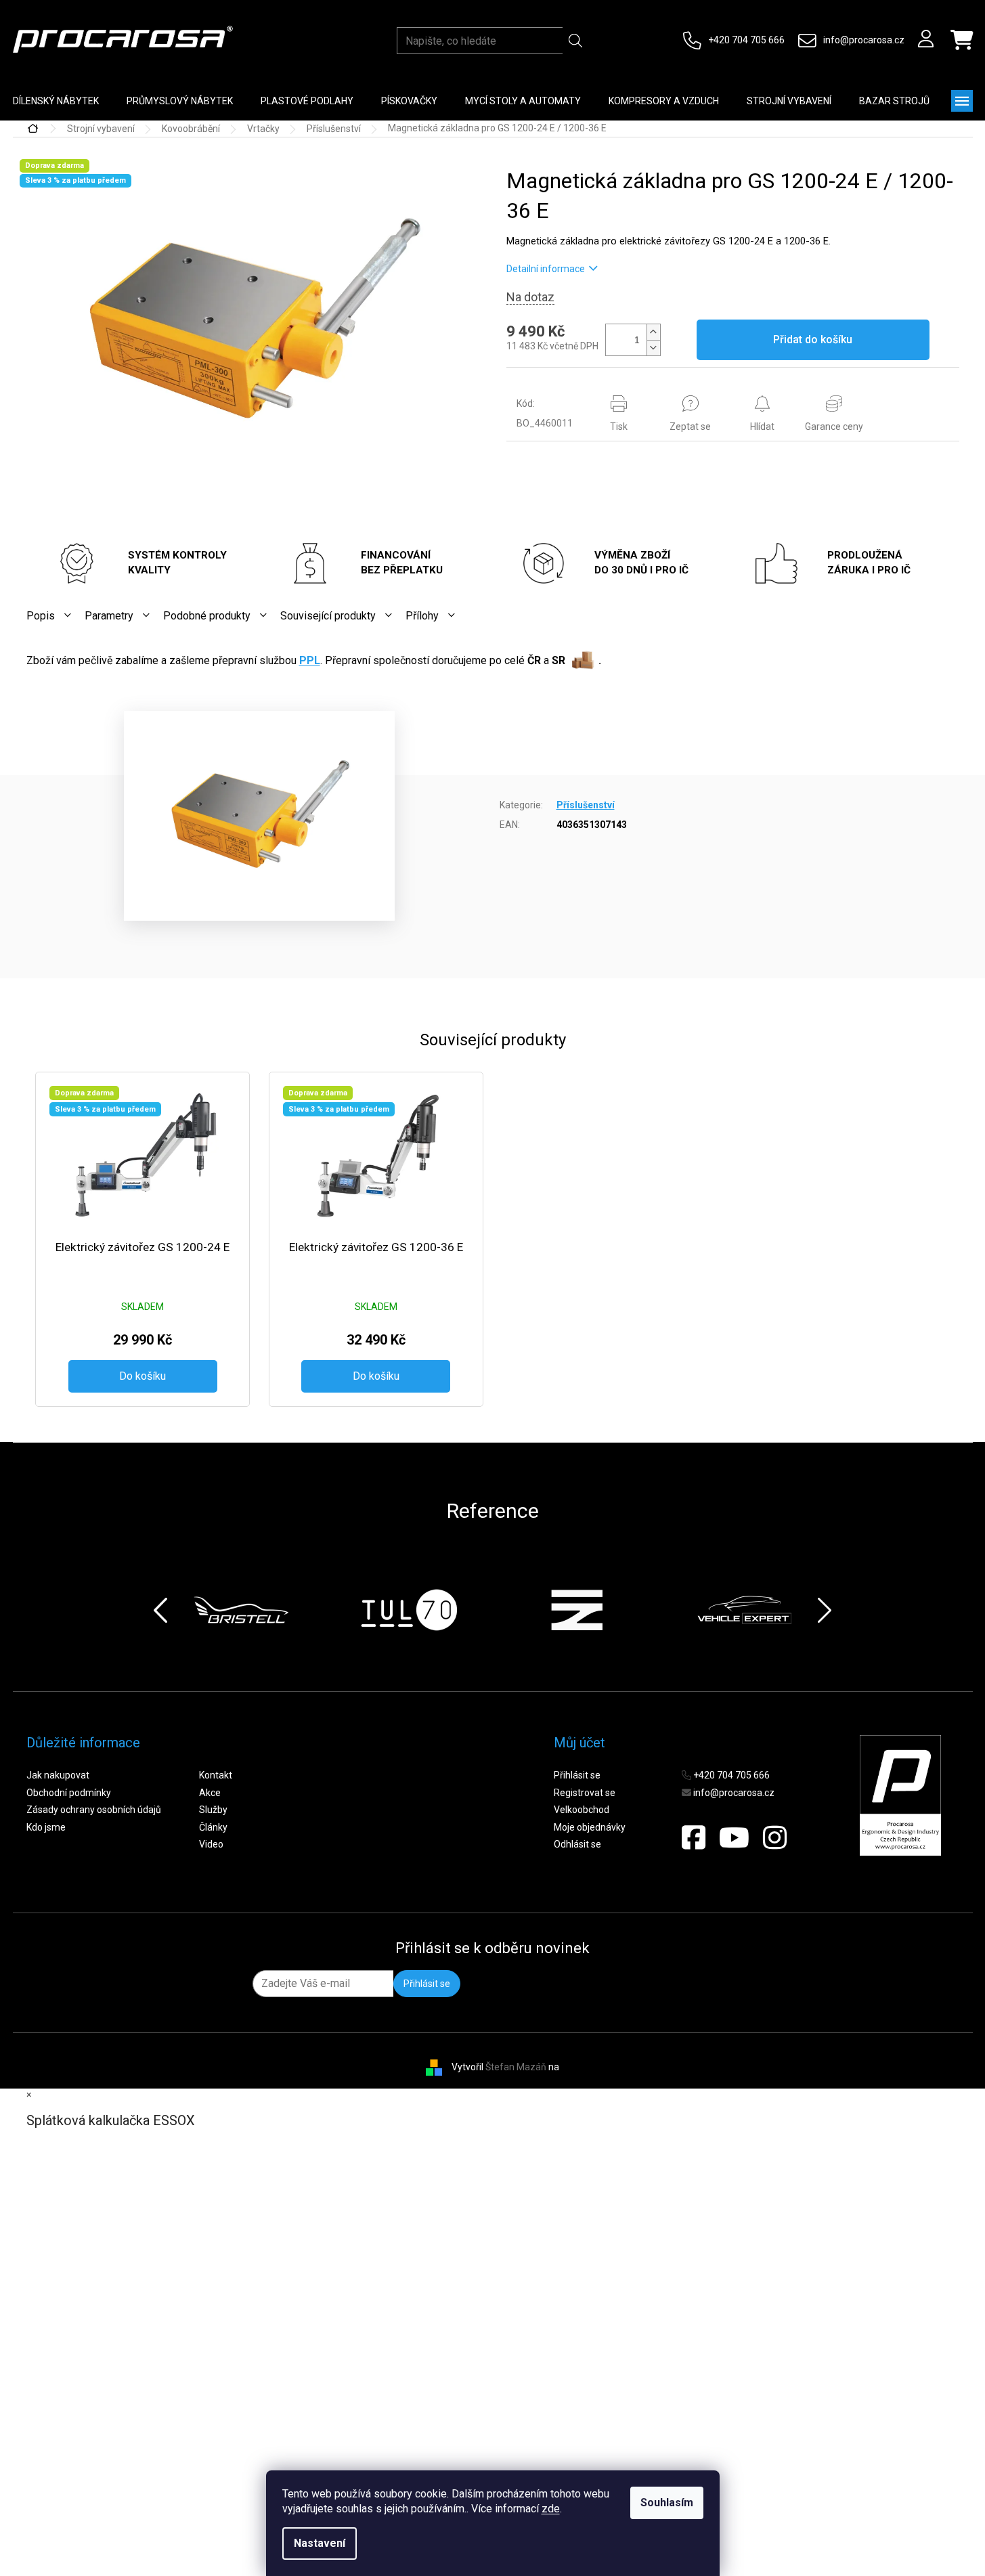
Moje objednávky (590, 1827)
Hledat (576, 41)
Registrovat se (585, 1793)
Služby (213, 1810)
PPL (310, 660)
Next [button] (825, 1610)
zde (551, 2509)
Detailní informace (546, 269)
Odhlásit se (577, 1844)
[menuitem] (180, 101)
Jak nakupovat (58, 1775)
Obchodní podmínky (69, 1793)
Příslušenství (586, 805)
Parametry (109, 616)
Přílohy (422, 616)
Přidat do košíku (813, 340)
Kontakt (216, 1775)
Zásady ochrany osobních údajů (94, 1810)
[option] (241, 1610)
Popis (41, 616)
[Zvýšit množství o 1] (653, 332)
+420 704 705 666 (746, 40)
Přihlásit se (577, 1775)
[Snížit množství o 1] (653, 348)
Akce (210, 1793)
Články (213, 1827)
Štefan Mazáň (516, 2066)
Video (211, 1844)
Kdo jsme (46, 1827)
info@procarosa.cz (864, 40)
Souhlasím (667, 2503)
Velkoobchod (582, 1810)
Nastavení (320, 2543)
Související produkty (328, 616)
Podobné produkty (207, 616)
